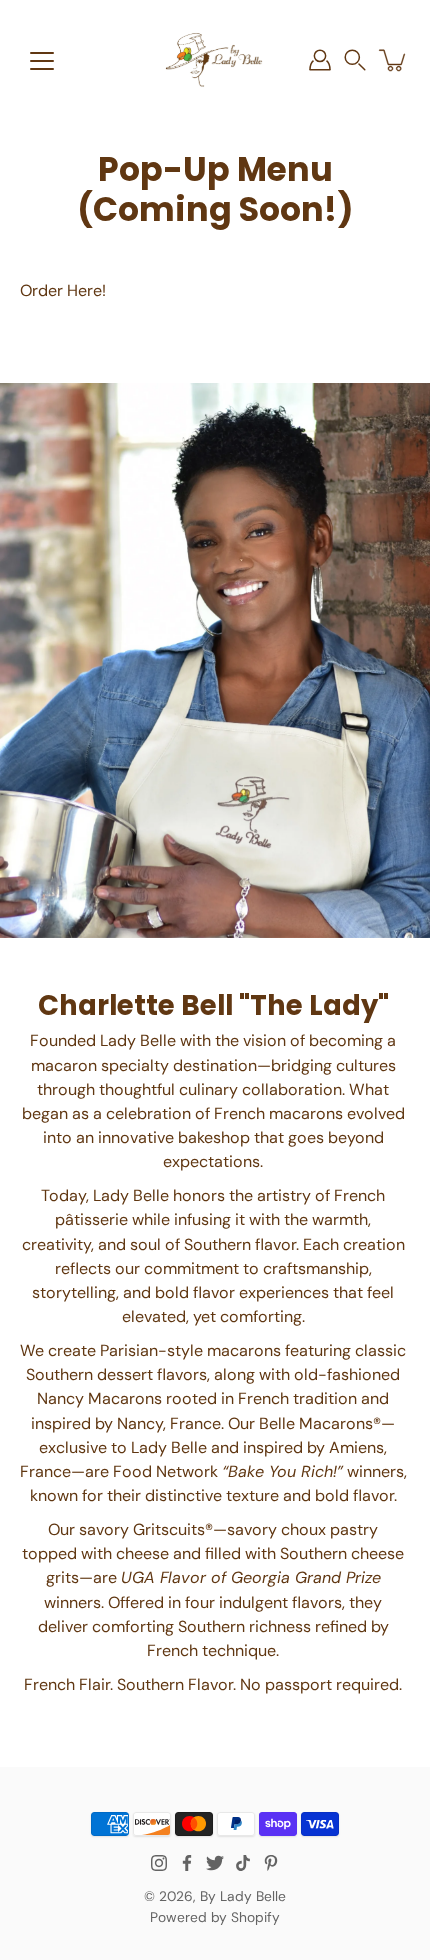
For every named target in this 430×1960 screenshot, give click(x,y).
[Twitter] (215, 1863)
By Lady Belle (243, 1896)
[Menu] (42, 61)
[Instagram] (159, 1863)
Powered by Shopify (215, 1917)
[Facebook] (187, 1863)
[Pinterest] (271, 1863)
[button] (355, 60)
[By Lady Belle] (215, 60)
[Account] (320, 60)
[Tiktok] (243, 1863)
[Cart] (394, 60)
